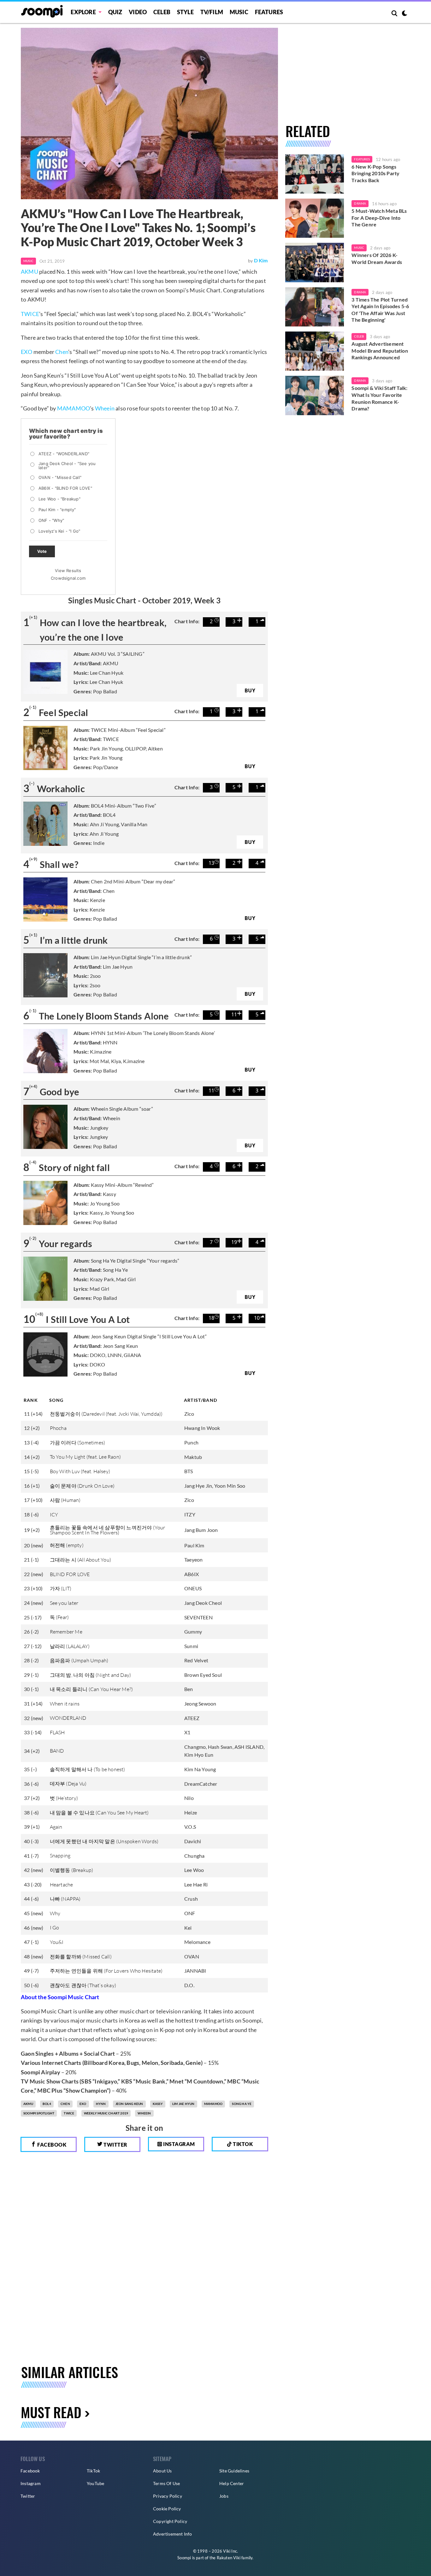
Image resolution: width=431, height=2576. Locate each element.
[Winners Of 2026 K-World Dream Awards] (315, 262)
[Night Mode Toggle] (404, 14)
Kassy (158, 2104)
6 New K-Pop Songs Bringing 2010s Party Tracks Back (375, 173)
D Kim (261, 260)
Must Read (51, 2412)
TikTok (93, 2471)
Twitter (115, 2145)
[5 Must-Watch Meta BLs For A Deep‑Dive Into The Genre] (315, 218)
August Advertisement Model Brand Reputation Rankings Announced (380, 350)
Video (138, 12)
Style (185, 12)
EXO (27, 352)
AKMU (30, 272)
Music (239, 12)
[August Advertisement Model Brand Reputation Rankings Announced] (315, 351)
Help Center (232, 2483)
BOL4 (47, 2104)
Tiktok (242, 2144)
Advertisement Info (173, 2534)
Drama (360, 203)
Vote (42, 551)
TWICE (30, 314)
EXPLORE (83, 12)
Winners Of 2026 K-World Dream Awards (377, 258)
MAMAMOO (74, 408)
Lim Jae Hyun (183, 2104)
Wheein (105, 408)
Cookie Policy (167, 2509)
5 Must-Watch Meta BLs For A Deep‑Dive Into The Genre (379, 218)
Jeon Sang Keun (129, 2104)
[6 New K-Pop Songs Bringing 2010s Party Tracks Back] (315, 174)
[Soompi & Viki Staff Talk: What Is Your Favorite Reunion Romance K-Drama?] (315, 395)
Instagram (179, 2144)
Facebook (51, 2145)
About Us (162, 2471)
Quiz (115, 12)
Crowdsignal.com (68, 578)
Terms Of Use (166, 2483)
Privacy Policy (168, 2496)
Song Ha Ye (242, 2104)
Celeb (162, 12)
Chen (62, 352)
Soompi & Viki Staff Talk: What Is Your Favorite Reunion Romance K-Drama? (379, 398)
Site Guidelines (234, 2471)
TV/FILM (212, 12)
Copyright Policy (170, 2521)
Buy (250, 690)
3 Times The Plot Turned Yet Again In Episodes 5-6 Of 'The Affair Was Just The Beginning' (380, 310)
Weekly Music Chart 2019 (106, 2113)
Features (269, 12)
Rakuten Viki (229, 2558)
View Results (68, 571)
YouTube (95, 2483)
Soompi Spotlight (39, 2113)
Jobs (224, 2496)
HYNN (101, 2104)
